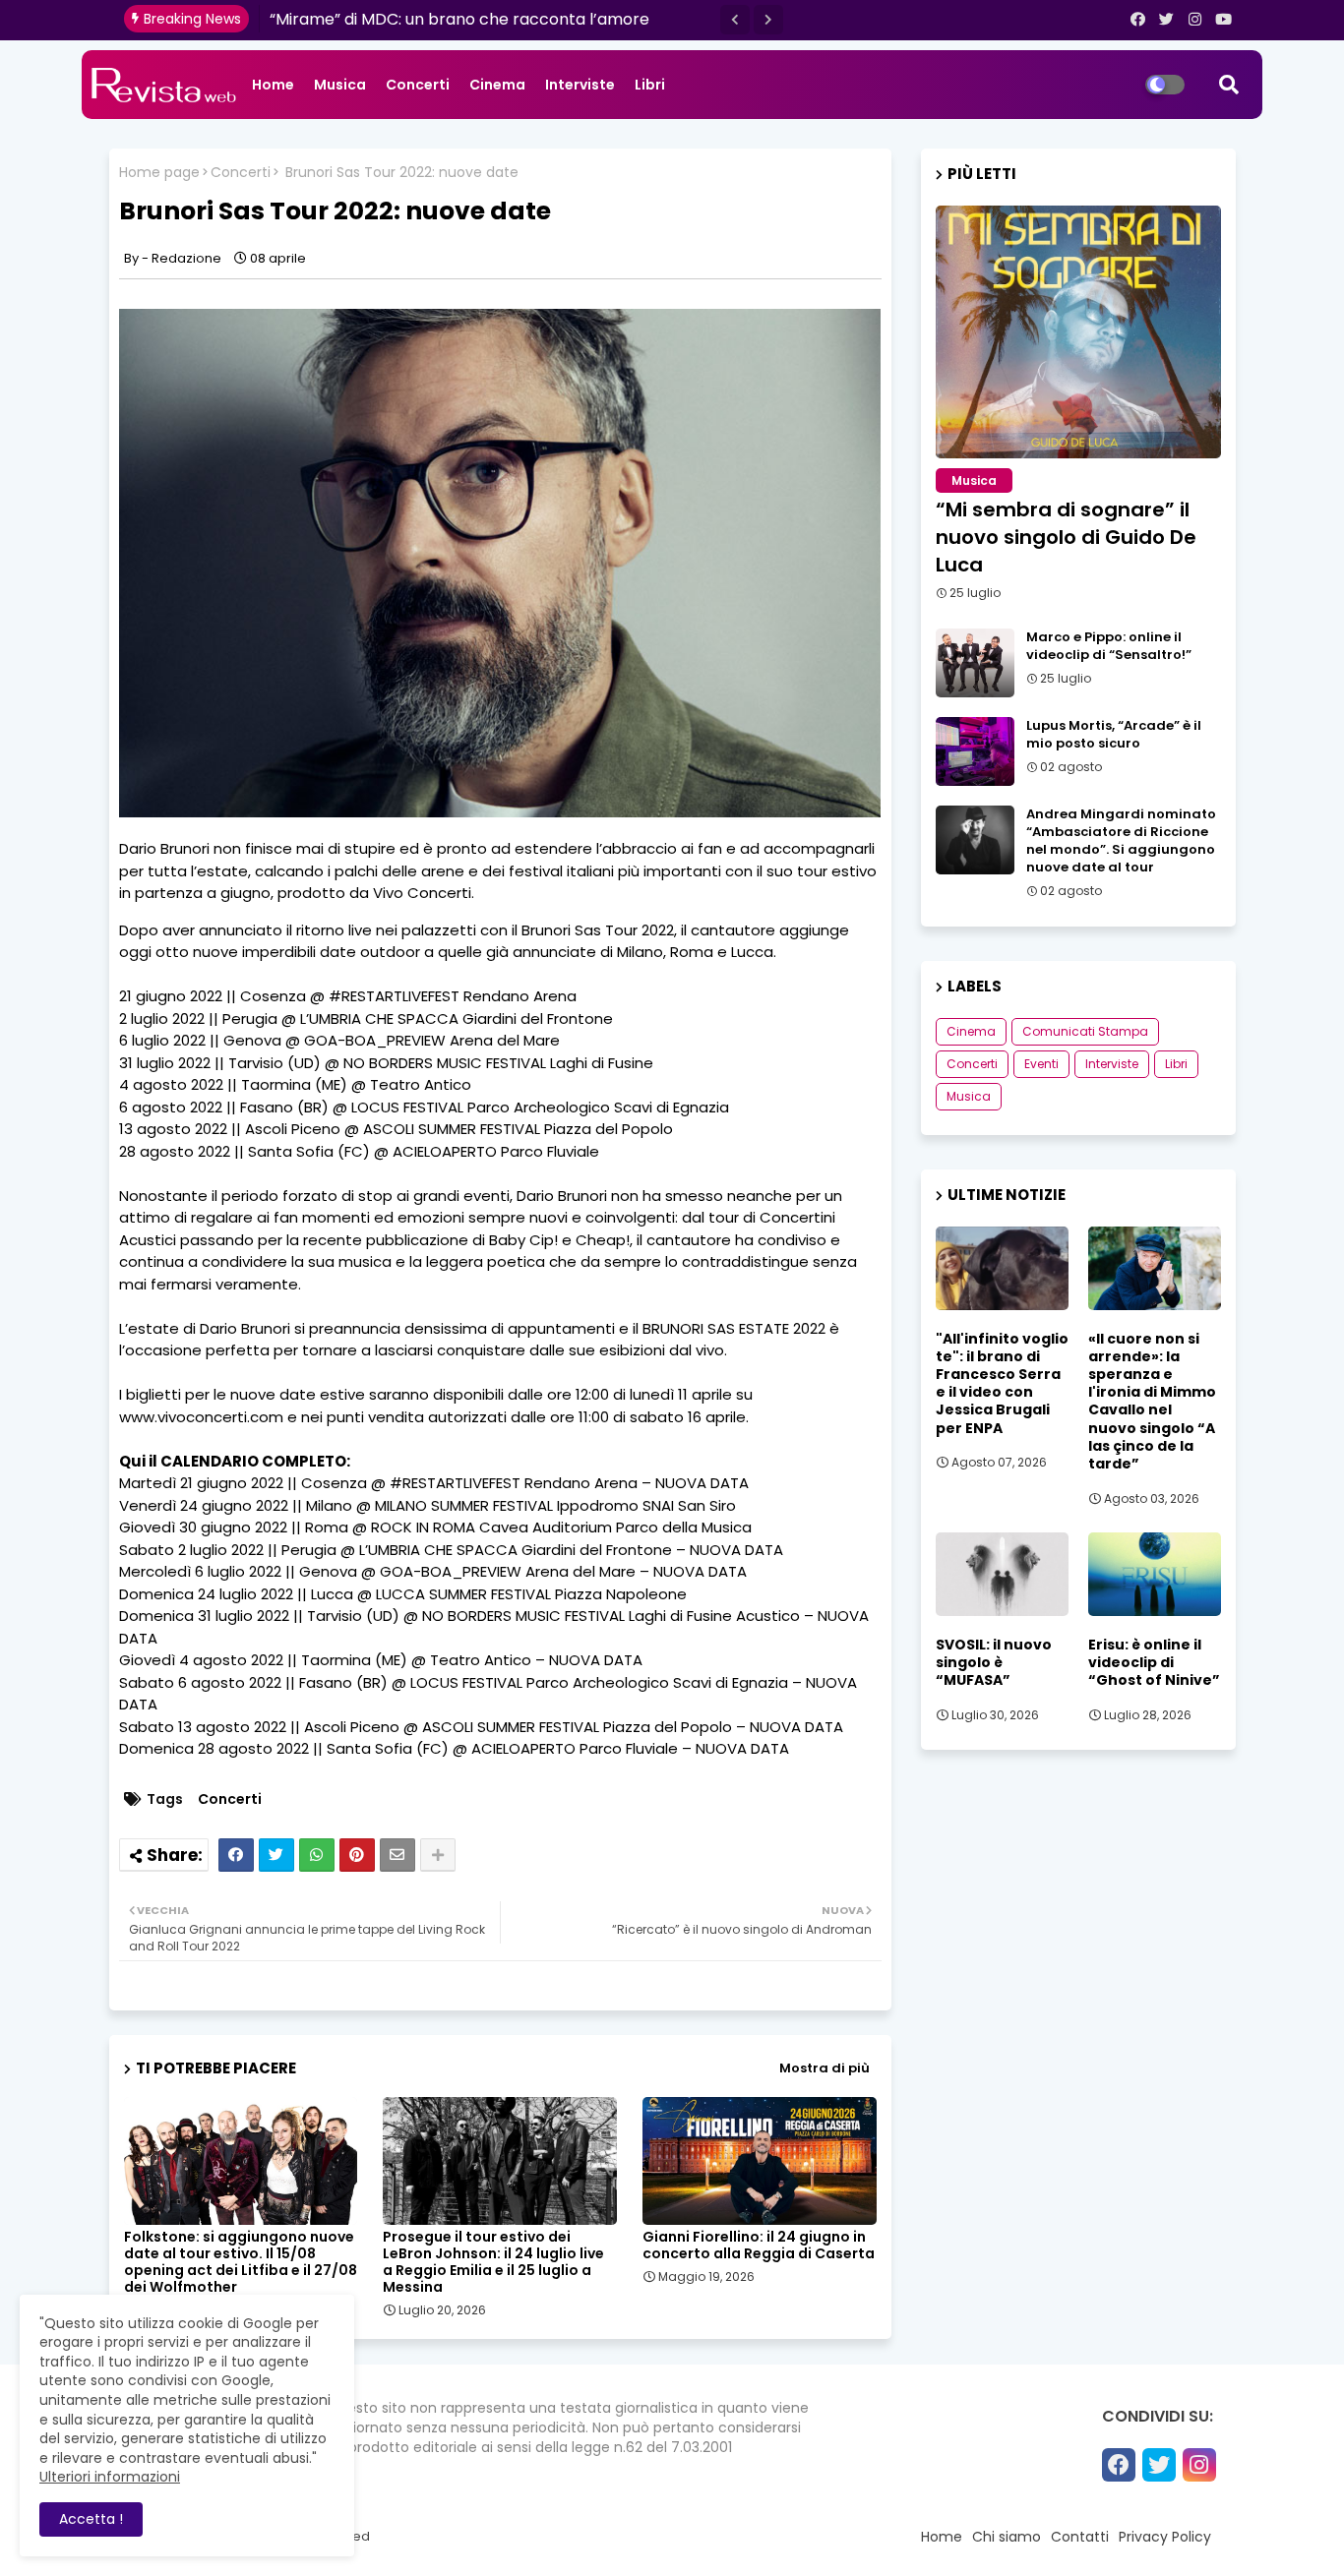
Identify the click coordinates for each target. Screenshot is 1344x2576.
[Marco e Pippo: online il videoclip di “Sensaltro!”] (975, 663)
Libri (650, 85)
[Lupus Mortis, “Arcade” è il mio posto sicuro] (975, 751)
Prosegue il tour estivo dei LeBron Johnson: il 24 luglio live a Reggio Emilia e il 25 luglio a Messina (493, 2262)
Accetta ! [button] (91, 2519)
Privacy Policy (1165, 2537)
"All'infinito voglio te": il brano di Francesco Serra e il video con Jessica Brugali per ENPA (1002, 1383)
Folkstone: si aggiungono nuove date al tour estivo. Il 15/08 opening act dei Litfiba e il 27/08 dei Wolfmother (241, 2262)
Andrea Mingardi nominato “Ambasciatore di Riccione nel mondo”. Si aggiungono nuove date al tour (1121, 841)
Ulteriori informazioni (110, 2477)
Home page (159, 173)
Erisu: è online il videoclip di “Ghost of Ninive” (1154, 1663)
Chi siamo (1007, 2537)
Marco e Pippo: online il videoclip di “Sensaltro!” (1109, 646)
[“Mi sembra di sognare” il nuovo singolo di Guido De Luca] (1078, 332)
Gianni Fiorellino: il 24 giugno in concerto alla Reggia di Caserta (759, 2246)
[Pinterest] (357, 1855)
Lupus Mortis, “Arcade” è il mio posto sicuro (1114, 735)
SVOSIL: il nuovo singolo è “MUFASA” (994, 1663)
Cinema (497, 85)
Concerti (418, 85)
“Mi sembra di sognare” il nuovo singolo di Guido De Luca (1066, 537)
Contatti (1080, 2537)
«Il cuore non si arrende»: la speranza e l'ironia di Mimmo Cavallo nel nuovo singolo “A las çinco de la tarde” (1152, 1402)
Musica (340, 85)
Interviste (580, 85)
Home (273, 85)
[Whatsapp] (317, 1855)
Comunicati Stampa (1085, 1031)
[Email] (397, 1855)
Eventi (1041, 1064)
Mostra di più (825, 2068)
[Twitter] (276, 1855)
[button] (735, 20)
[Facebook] (236, 1855)
